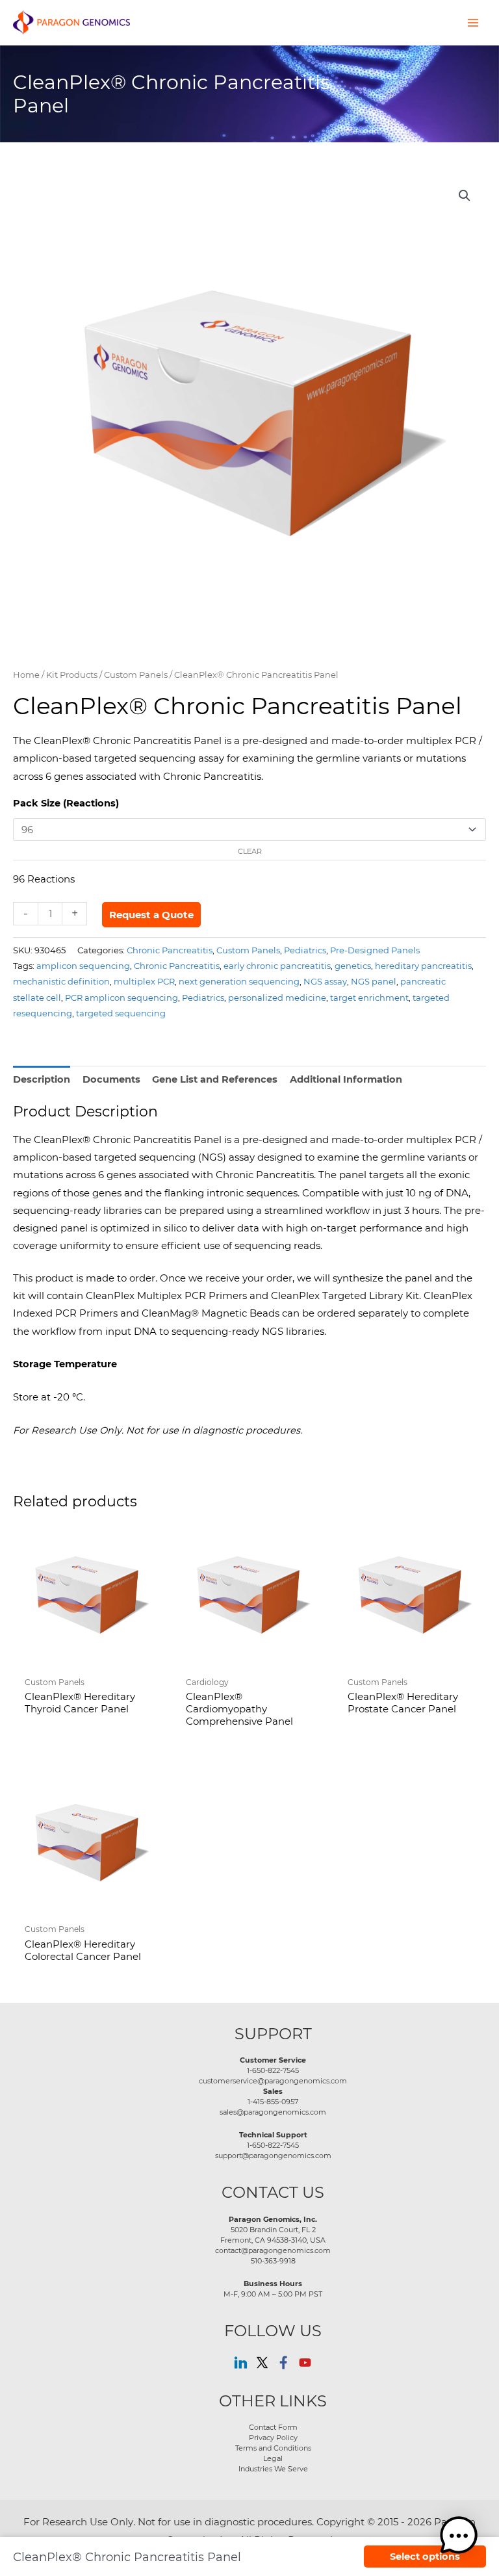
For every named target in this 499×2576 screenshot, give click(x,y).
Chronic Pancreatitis (170, 950)
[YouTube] (305, 2363)
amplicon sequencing (83, 965)
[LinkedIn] (241, 2363)
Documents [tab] (111, 1079)
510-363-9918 (273, 2261)
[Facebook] (284, 2363)
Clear (250, 851)
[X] (262, 2363)
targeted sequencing (121, 1013)
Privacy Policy (273, 2438)
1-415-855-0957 (273, 2102)
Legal (273, 2458)
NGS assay (325, 981)
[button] (465, 196)
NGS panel (374, 981)
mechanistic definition (61, 981)
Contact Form (273, 2427)
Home (26, 675)
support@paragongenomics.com (273, 2156)
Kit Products (72, 675)
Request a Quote (151, 915)
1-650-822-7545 (273, 2070)
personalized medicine (277, 997)
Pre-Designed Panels (375, 950)
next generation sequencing (239, 981)
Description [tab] (42, 1079)
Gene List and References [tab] (215, 1079)
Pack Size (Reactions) (66, 803)
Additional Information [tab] (346, 1079)
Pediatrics (305, 950)
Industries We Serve (273, 2469)
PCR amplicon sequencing (122, 997)
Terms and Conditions (273, 2448)
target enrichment (369, 997)
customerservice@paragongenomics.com (273, 2081)
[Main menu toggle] (473, 22)
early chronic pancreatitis (277, 965)
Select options (425, 2557)
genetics (353, 965)
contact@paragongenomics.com (273, 2250)
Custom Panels (136, 675)
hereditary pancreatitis (423, 965)
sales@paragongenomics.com (273, 2112)
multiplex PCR (144, 981)
